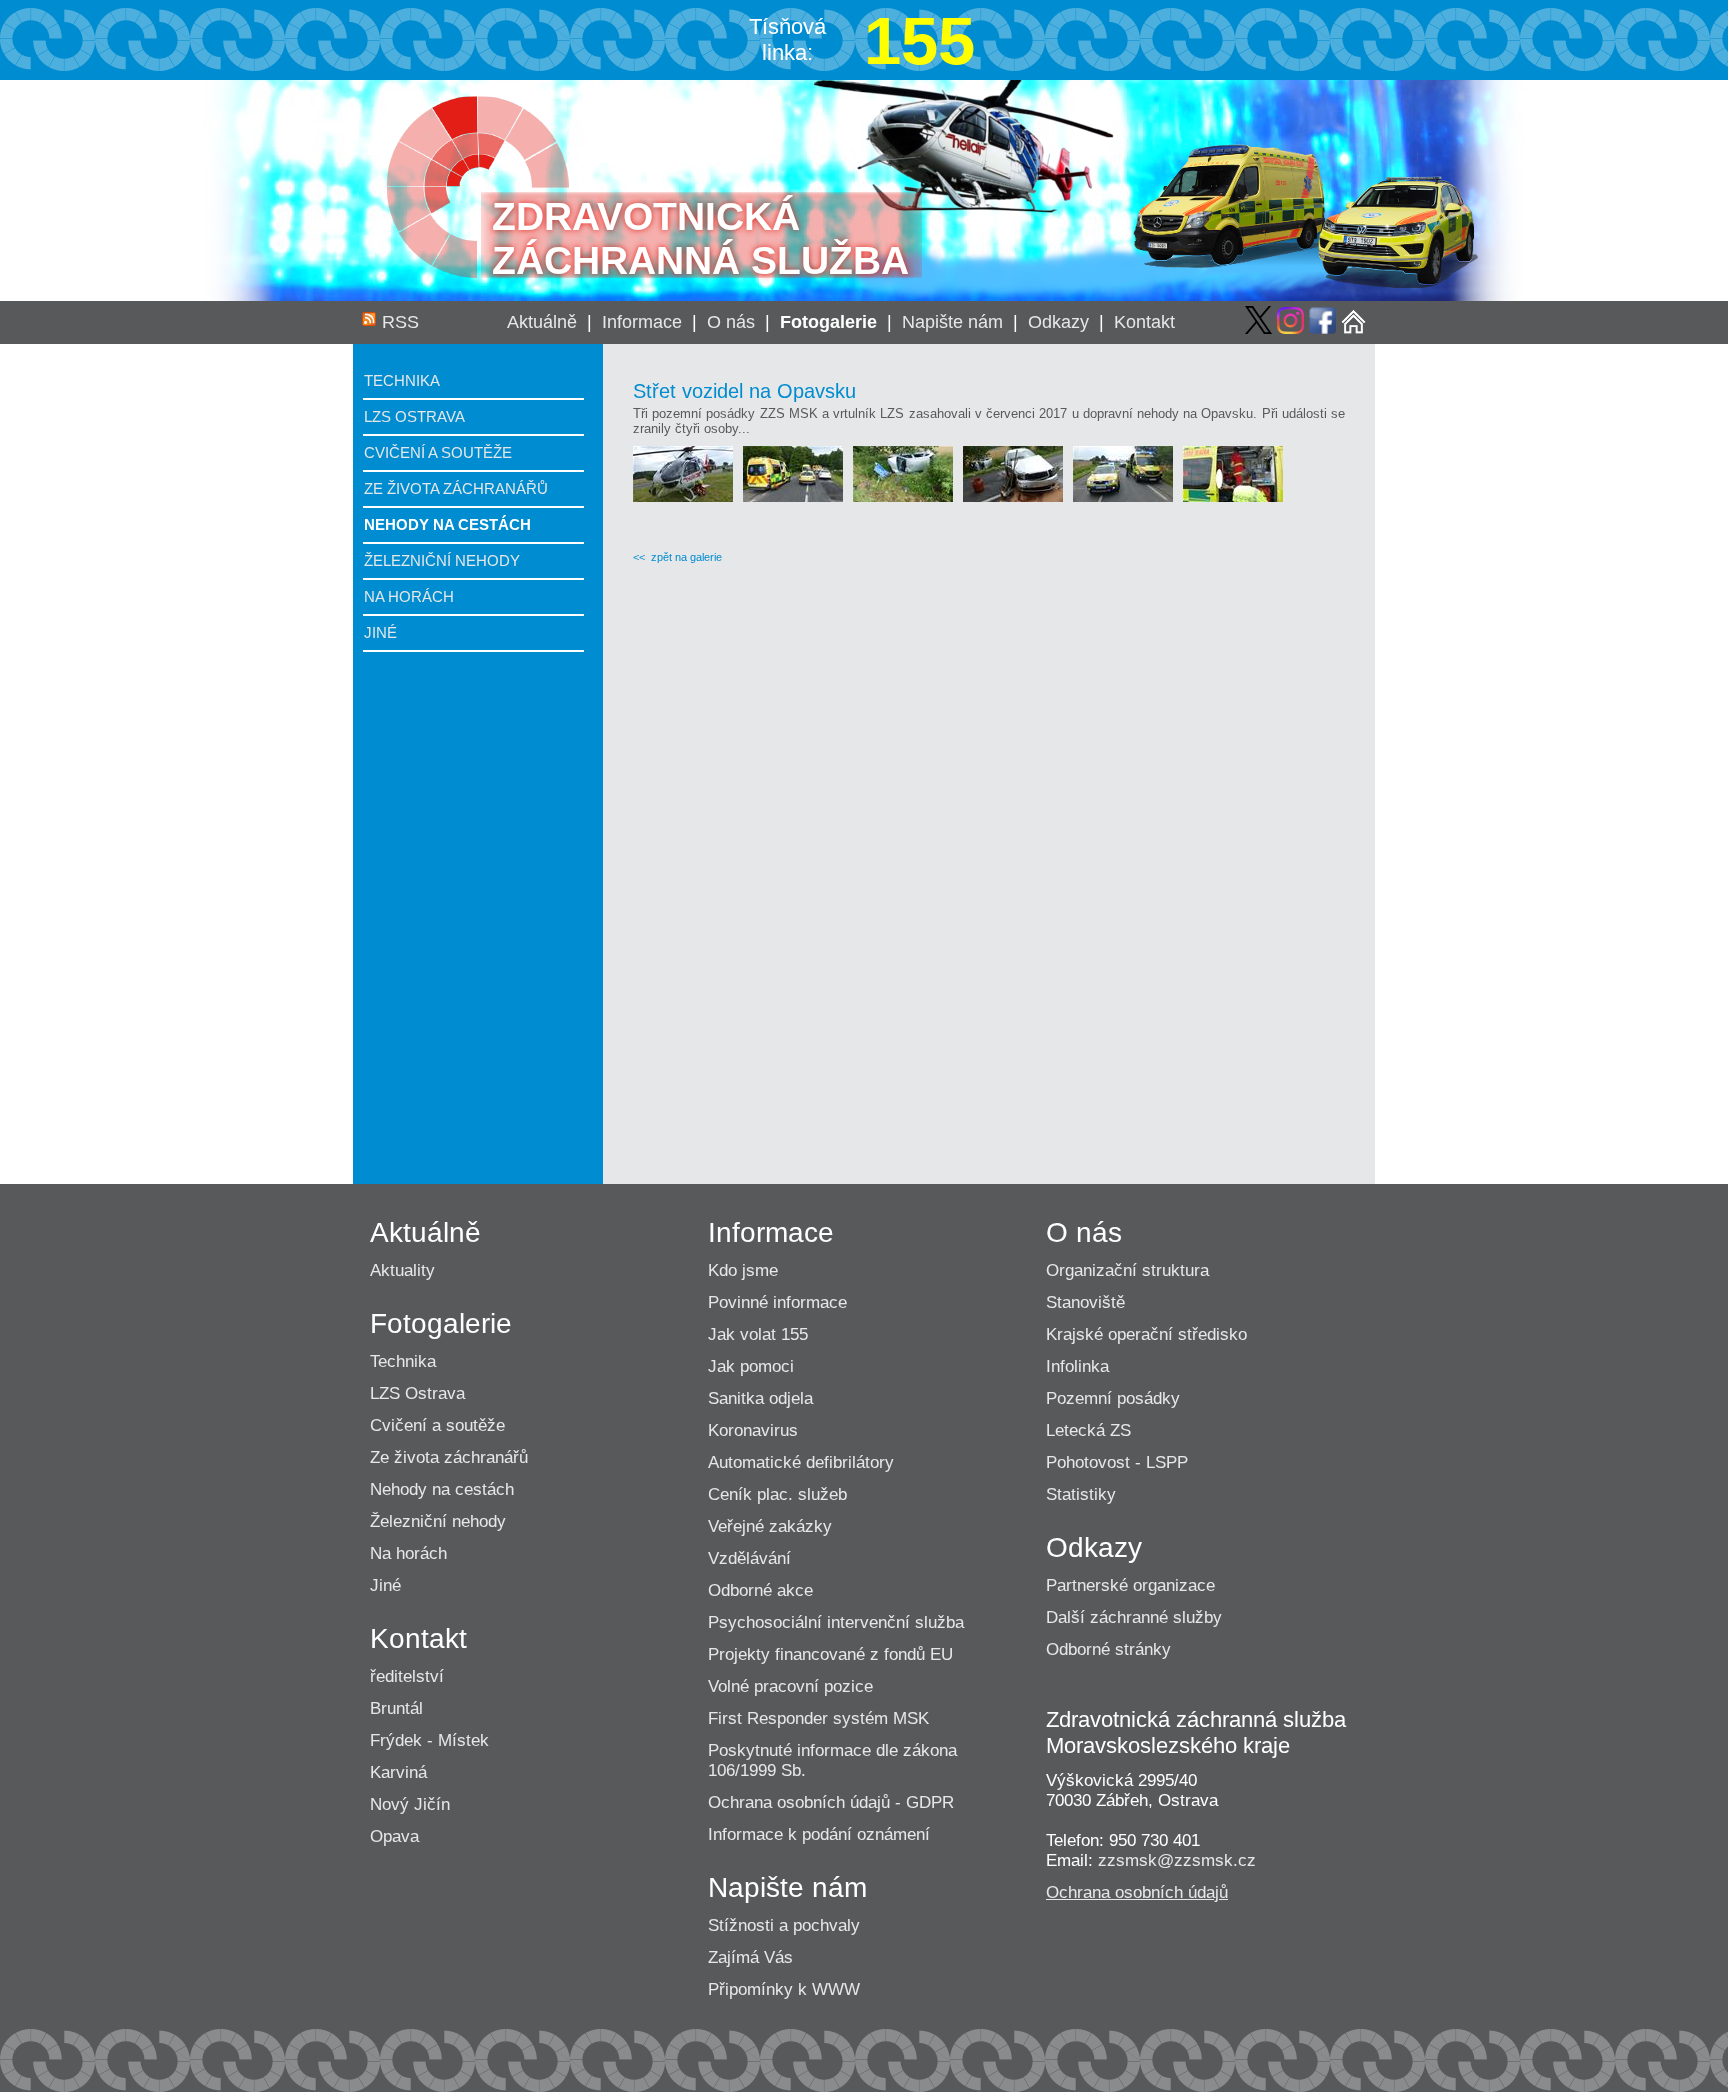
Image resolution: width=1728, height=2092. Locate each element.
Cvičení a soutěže (438, 452)
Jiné (380, 632)
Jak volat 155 (758, 1334)
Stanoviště (1085, 1302)
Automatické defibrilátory (801, 1462)
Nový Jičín (410, 1804)
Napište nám (952, 322)
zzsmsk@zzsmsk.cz (1177, 1860)
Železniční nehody (442, 560)
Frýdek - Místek (429, 1740)
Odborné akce (760, 1590)
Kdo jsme (743, 1270)
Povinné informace (777, 1302)
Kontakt (1144, 322)
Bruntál (396, 1708)
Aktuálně (542, 322)
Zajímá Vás (750, 1957)
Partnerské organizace (1130, 1585)
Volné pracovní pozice (790, 1686)
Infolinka (1077, 1366)
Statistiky (1081, 1494)
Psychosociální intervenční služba (836, 1622)
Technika (402, 380)
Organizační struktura (1127, 1270)
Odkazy (1058, 322)
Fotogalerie (828, 322)
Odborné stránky (1108, 1649)
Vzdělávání (749, 1558)
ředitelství (407, 1676)
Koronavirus (753, 1430)
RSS (400, 322)
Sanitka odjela (760, 1398)
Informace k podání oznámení (819, 1834)
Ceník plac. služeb (777, 1494)
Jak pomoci (751, 1366)
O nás (731, 322)
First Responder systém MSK (818, 1718)
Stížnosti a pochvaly (784, 1925)
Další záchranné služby (1134, 1617)
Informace (642, 322)
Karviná (398, 1772)
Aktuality (402, 1270)
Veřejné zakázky (770, 1526)
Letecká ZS (1088, 1430)
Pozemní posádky (1113, 1398)
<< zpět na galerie (677, 557)
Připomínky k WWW (784, 1989)
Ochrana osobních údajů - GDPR (831, 1802)
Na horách (409, 596)
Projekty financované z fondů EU (830, 1654)
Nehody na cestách (447, 524)
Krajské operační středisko (1146, 1334)
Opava (394, 1836)
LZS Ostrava (414, 416)
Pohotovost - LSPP (1117, 1462)
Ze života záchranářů (456, 488)
